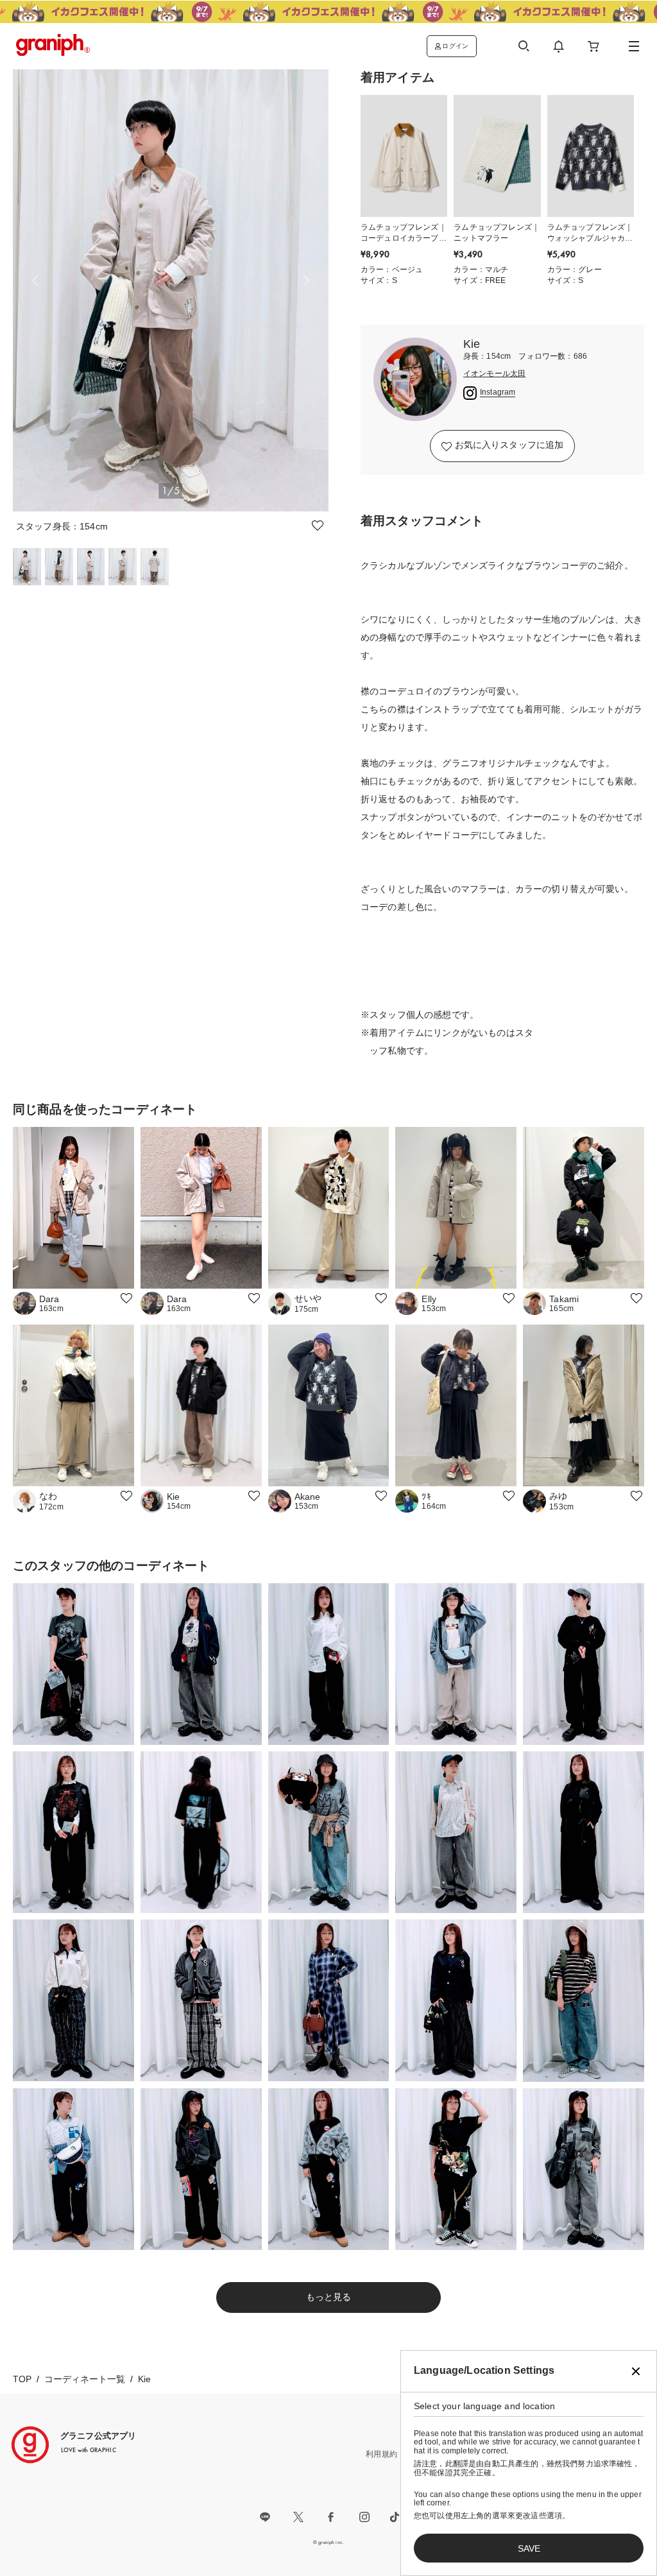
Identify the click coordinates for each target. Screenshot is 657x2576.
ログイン (455, 46)
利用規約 (381, 2454)
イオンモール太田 (494, 374)
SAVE (529, 2548)
